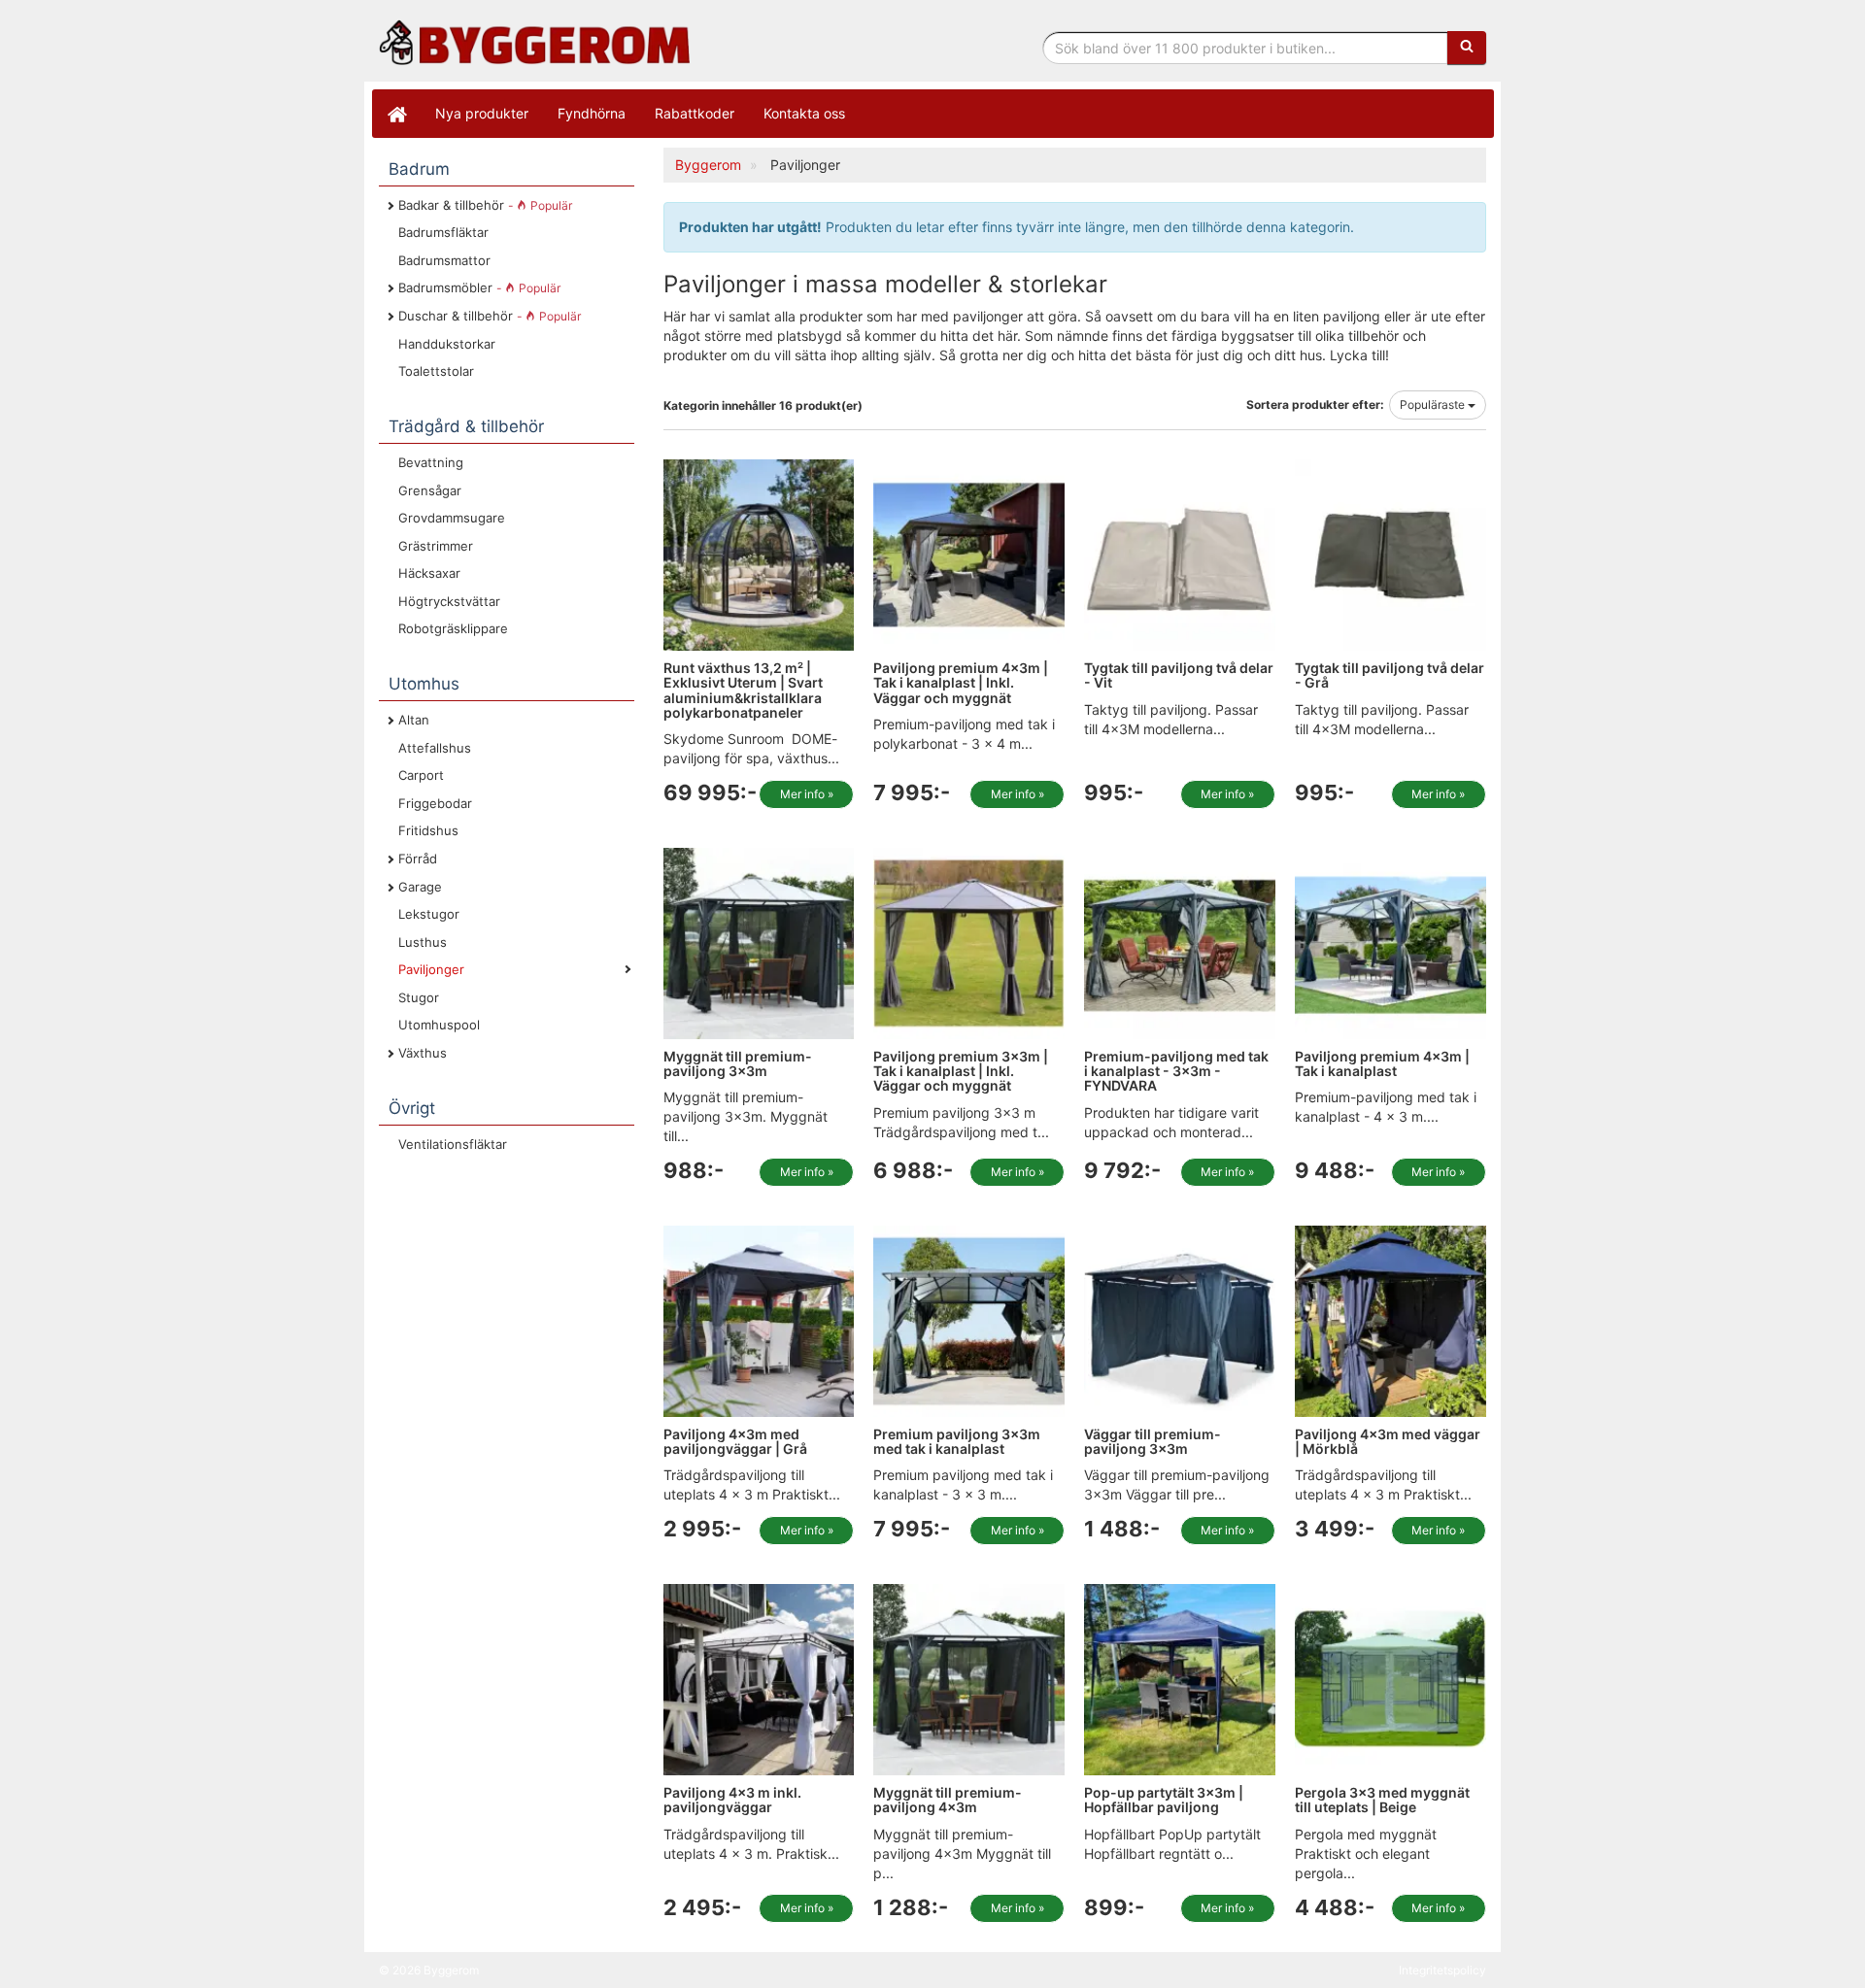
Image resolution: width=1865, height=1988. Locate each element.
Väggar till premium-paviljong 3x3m (1153, 1441)
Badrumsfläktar (443, 232)
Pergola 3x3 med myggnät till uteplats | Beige (1382, 1800)
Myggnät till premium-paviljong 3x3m (738, 1063)
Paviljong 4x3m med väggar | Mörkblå (1388, 1441)
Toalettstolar (436, 371)
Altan (414, 720)
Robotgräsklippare (453, 628)
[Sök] (1467, 48)
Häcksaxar (429, 573)
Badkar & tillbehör (485, 205)
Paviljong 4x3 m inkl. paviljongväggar (732, 1800)
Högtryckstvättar (449, 601)
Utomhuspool (439, 1025)
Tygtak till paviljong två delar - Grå (1390, 675)
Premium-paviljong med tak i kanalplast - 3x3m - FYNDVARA (1176, 1071)
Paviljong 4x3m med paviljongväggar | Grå (735, 1441)
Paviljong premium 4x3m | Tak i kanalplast (1382, 1063)
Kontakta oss (804, 113)
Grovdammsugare (452, 518)
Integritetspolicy (1442, 1970)
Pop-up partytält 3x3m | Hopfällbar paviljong (1164, 1800)
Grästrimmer (436, 546)
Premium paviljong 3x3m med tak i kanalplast (957, 1441)
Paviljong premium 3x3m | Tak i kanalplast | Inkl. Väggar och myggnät (961, 1071)
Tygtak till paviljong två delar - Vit (1179, 675)
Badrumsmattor (444, 260)
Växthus (423, 1053)
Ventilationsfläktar (453, 1144)
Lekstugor (429, 914)
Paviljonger (431, 969)
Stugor (419, 997)
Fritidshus (428, 830)
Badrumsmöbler (479, 287)
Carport (421, 775)
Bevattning (431, 462)
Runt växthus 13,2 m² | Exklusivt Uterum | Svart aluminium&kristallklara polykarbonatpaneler (743, 690)
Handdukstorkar (447, 344)
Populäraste (1434, 404)
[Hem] (396, 114)
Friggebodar (435, 803)
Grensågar (430, 490)
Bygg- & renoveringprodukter (534, 42)
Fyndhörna (592, 113)
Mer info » (807, 794)
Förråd (418, 859)
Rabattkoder (695, 113)
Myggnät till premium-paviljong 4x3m (948, 1800)
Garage (420, 887)
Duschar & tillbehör (490, 316)
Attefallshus (435, 748)
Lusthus (423, 942)
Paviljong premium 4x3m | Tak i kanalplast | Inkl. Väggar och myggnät (961, 683)
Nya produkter (482, 113)
